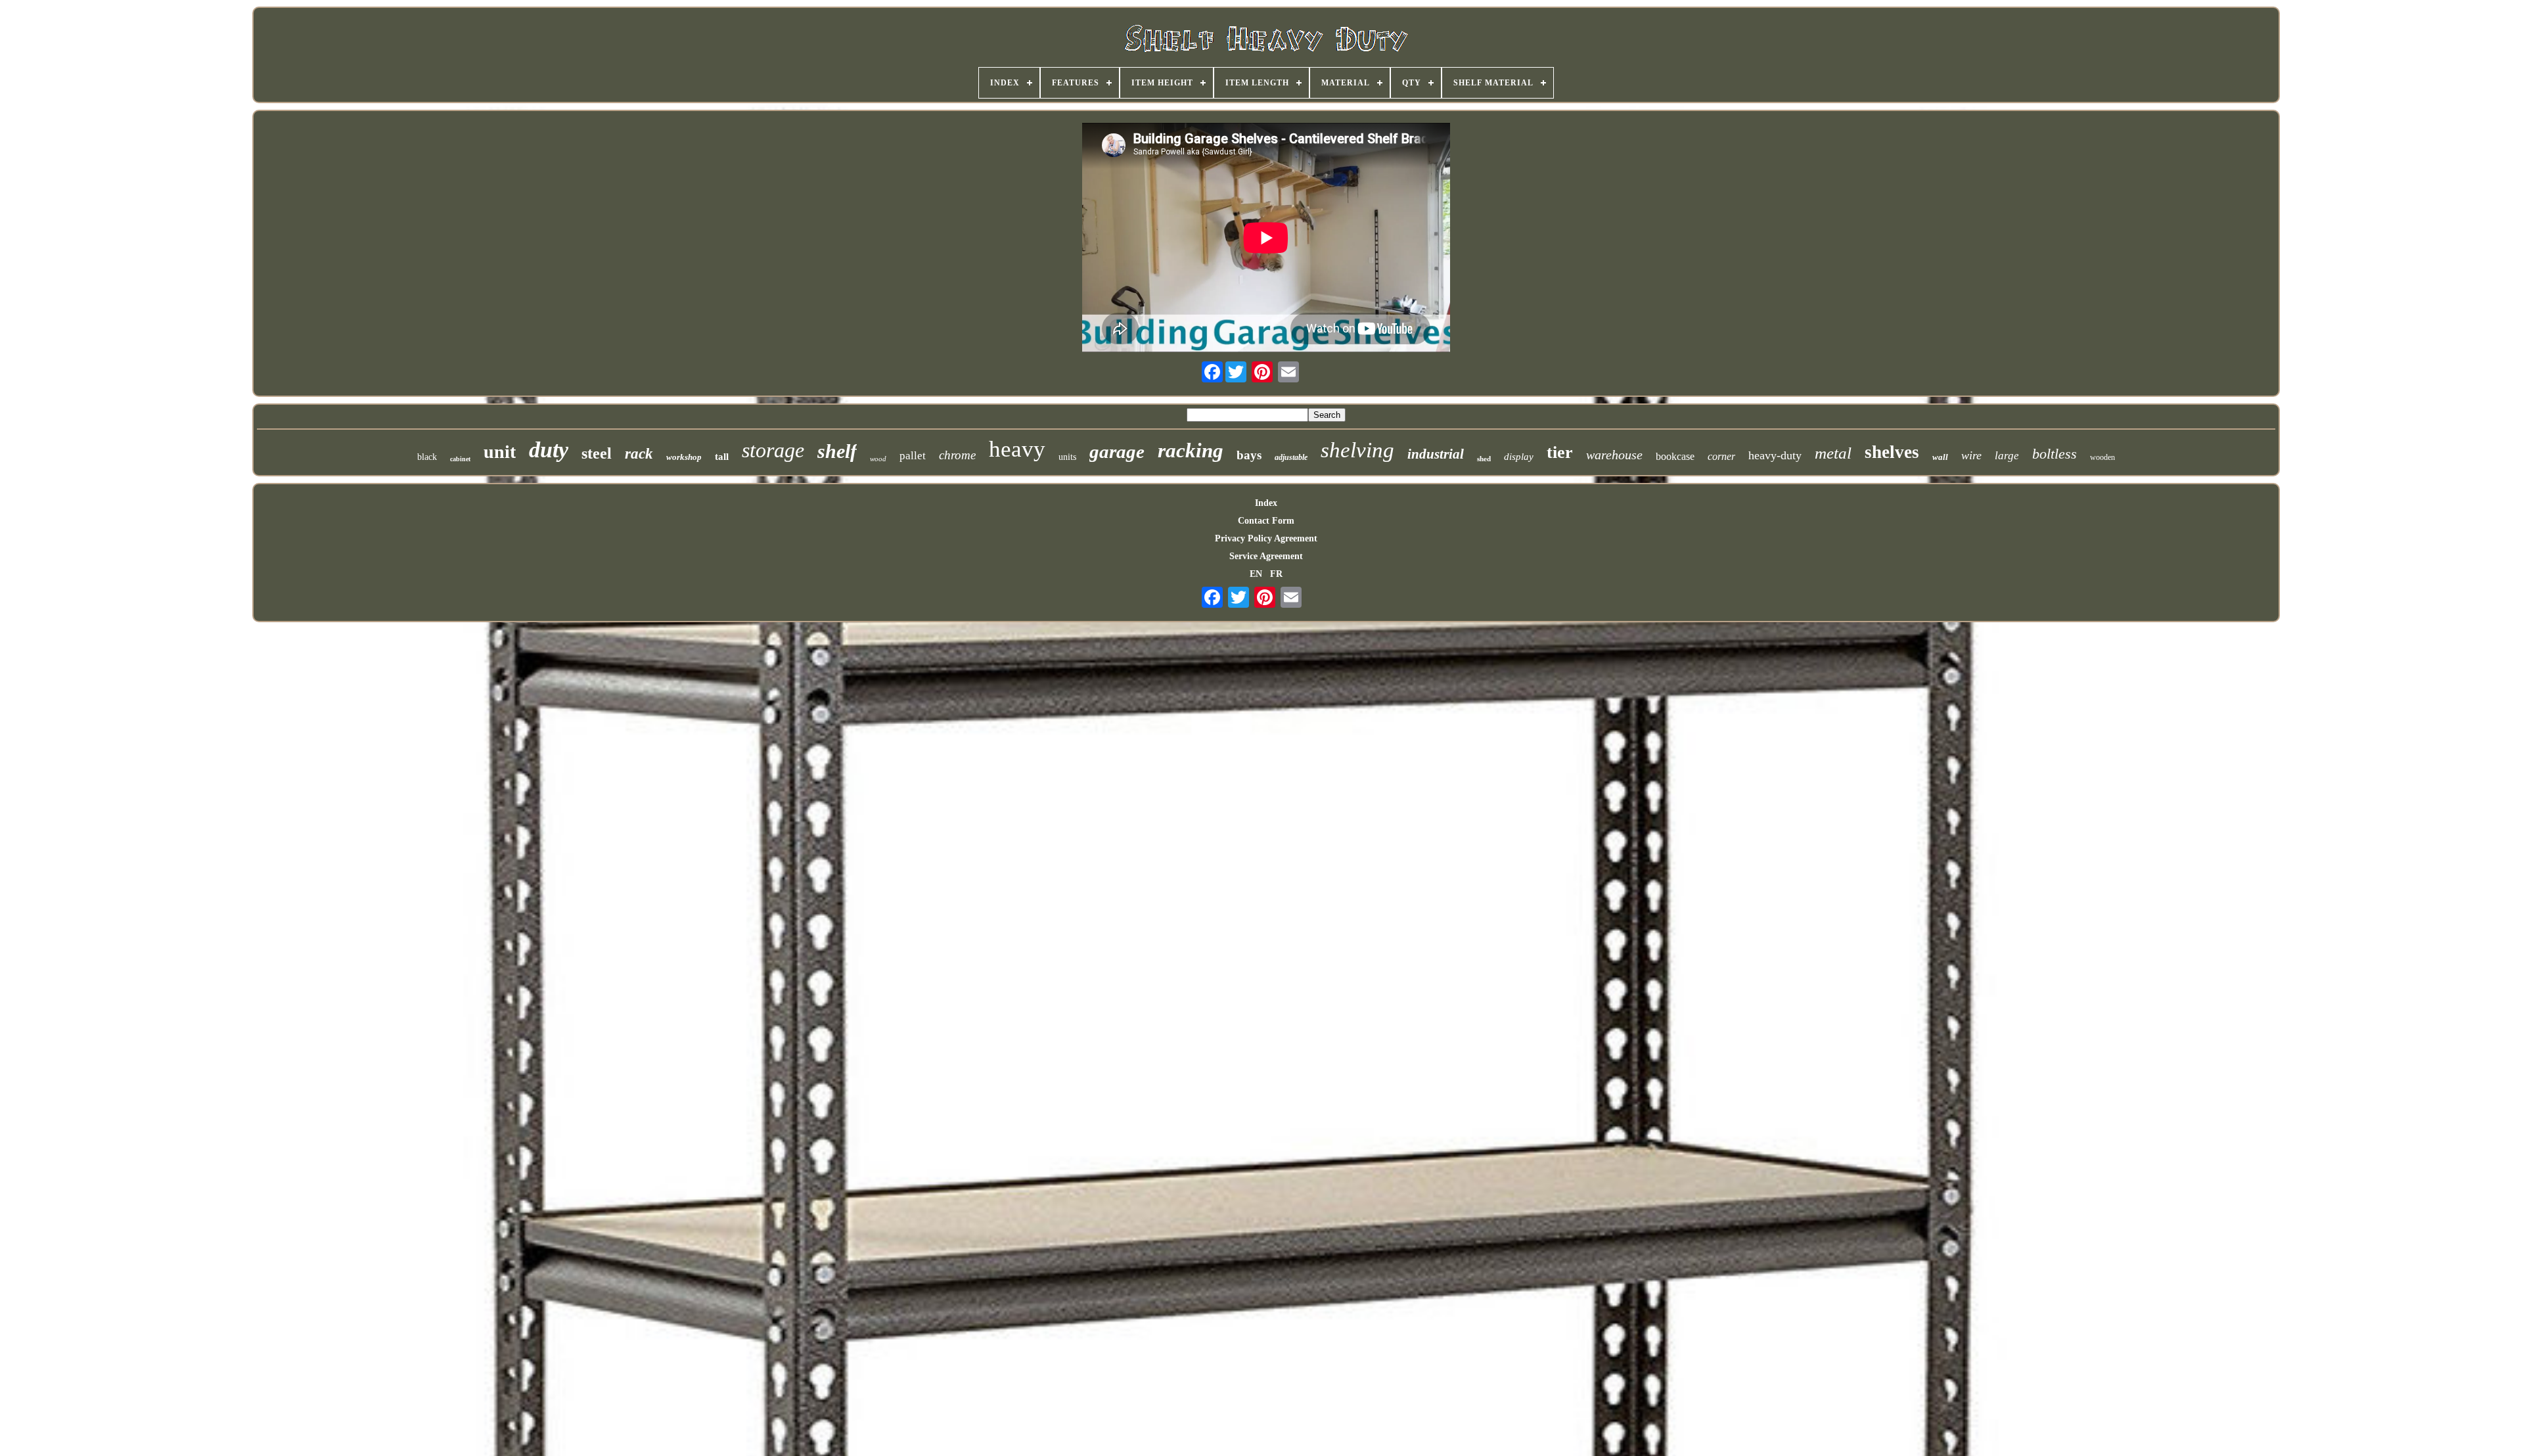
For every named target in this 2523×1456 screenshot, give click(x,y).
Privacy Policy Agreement (1266, 538)
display (1519, 457)
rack (639, 454)
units (1067, 457)
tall (722, 457)
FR (1276, 574)
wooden (2102, 457)
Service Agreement (1266, 556)
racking (1191, 450)
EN (1256, 574)
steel (597, 453)
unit (500, 452)
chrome (957, 455)
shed (1484, 459)
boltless (2055, 454)
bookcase (1675, 456)
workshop (684, 457)
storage (773, 450)
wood (878, 459)
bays (1249, 455)
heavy (1017, 449)
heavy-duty (1775, 455)
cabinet (460, 459)
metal (1833, 453)
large (2007, 456)
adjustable (1291, 457)
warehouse (1614, 455)
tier (1560, 452)
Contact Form (1266, 521)
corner (1721, 456)
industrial (1436, 454)
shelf (837, 451)
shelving (1357, 450)
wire (1971, 455)
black (427, 457)
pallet (913, 456)
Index (1266, 503)
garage (1117, 451)
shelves (1892, 452)
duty (549, 450)
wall (1940, 457)
